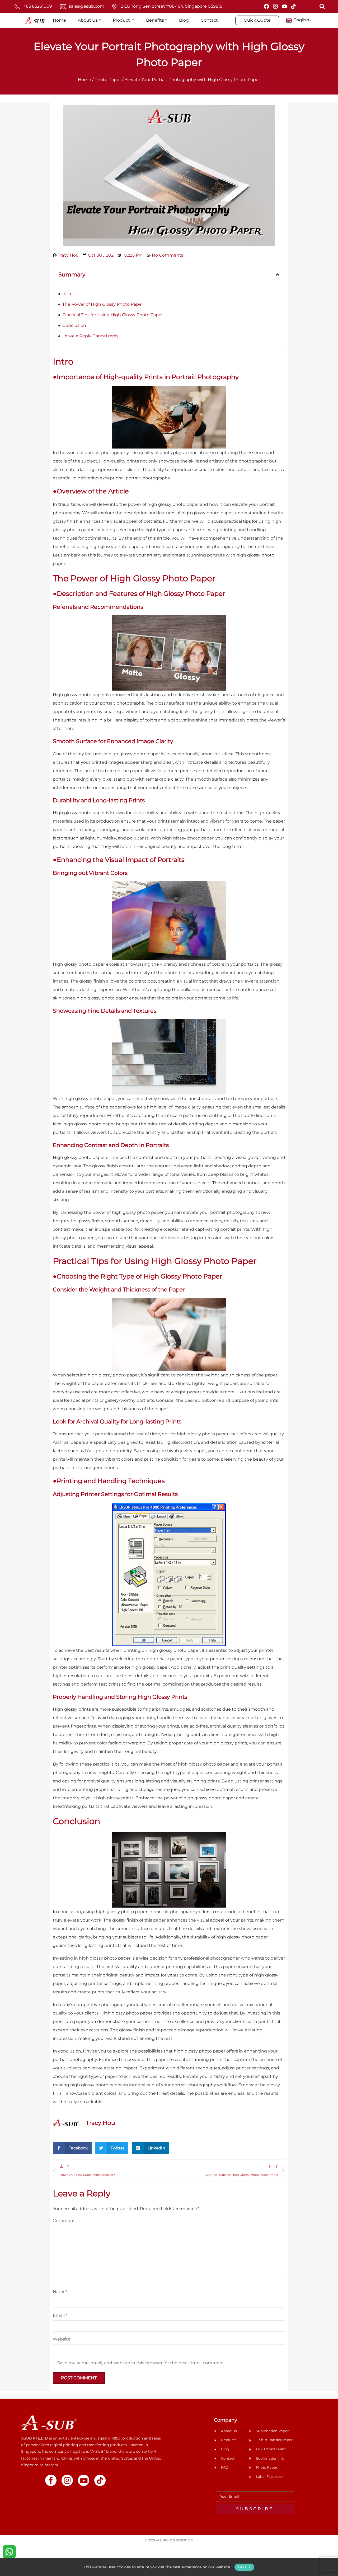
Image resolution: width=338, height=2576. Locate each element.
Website (62, 2339)
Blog (184, 20)
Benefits (155, 20)
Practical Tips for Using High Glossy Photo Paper (113, 315)
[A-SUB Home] (49, 2422)
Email (60, 2315)
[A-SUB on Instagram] (275, 6)
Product (122, 20)
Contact (209, 20)
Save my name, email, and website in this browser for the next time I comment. (141, 2363)
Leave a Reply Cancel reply (90, 336)
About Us (88, 20)
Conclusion (74, 325)
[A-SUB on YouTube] (284, 6)
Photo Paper (108, 80)
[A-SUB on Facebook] (266, 6)
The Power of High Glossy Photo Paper (103, 304)
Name (60, 2292)
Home (59, 20)
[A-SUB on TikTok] (293, 6)
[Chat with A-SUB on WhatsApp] (9, 2551)
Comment (64, 2221)
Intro (67, 294)
